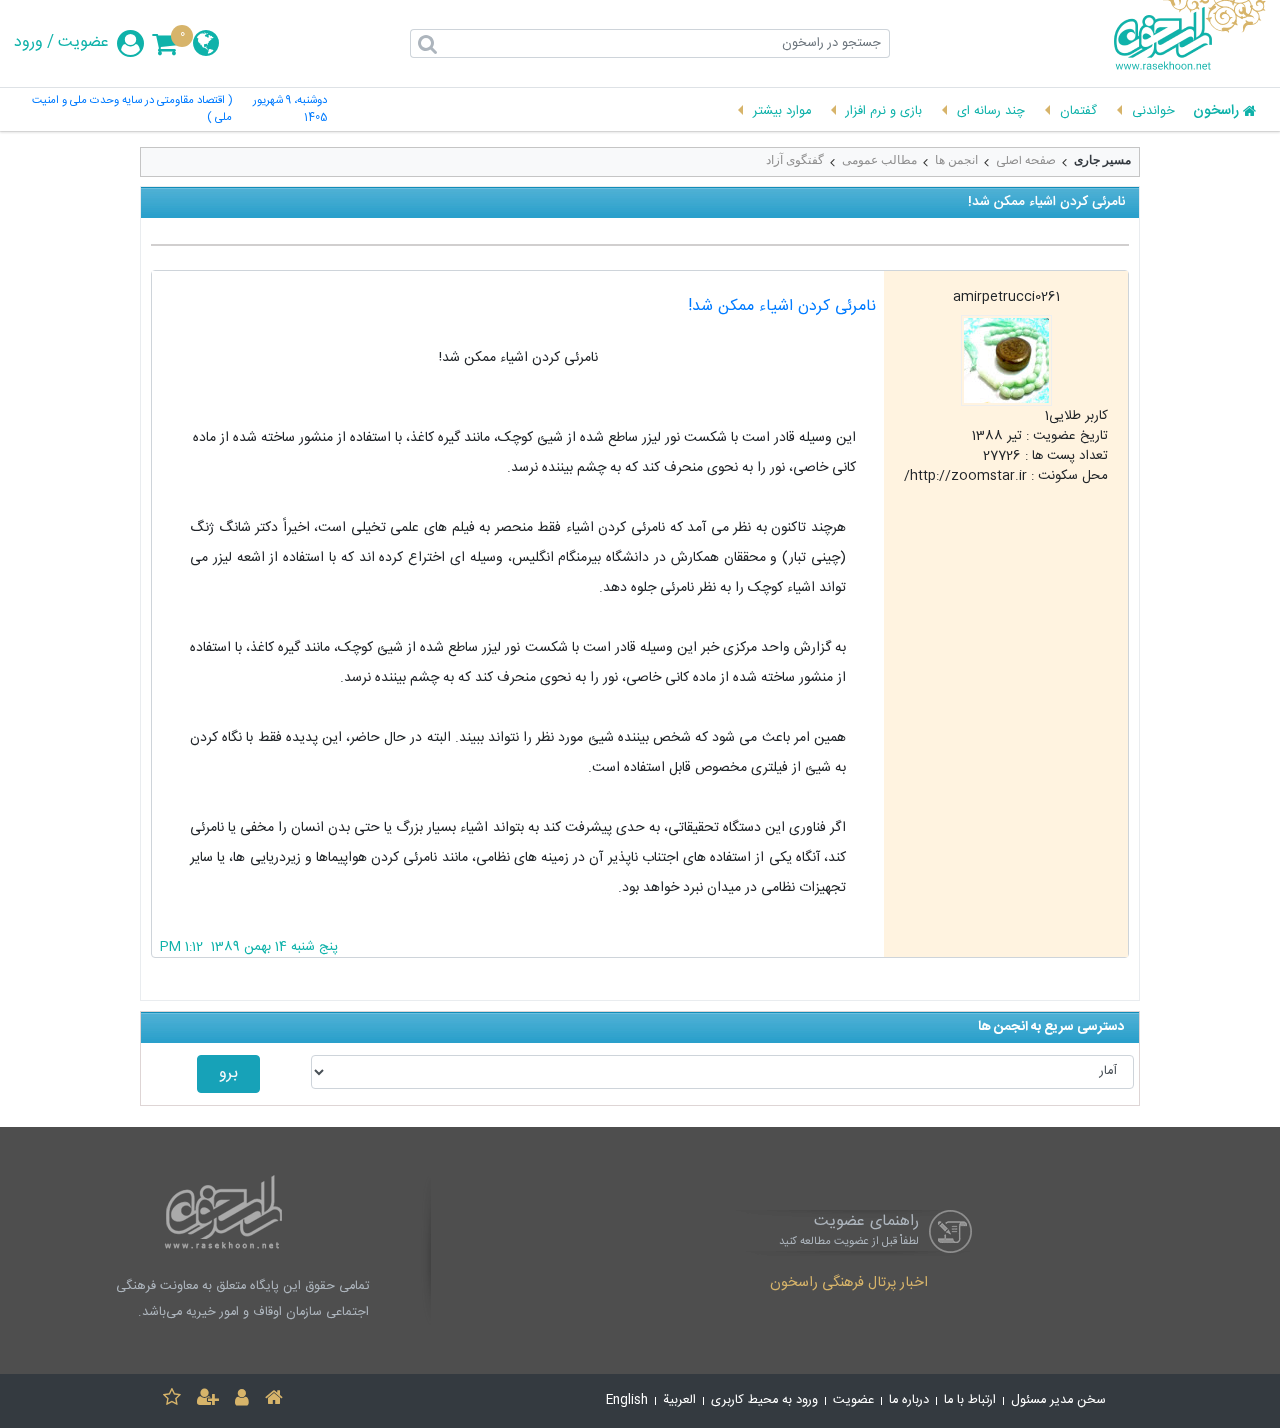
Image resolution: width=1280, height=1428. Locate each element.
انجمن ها (956, 160)
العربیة (679, 1400)
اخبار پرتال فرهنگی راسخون (849, 1284)
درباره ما (909, 1400)
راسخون (1216, 112)
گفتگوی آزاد (795, 160)
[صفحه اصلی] (274, 1400)
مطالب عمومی (879, 160)
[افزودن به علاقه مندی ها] (172, 1400)
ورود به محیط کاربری (764, 1400)
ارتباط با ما (970, 1400)
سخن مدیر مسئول (1058, 1400)
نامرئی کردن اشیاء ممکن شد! (782, 306)
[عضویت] (208, 1400)
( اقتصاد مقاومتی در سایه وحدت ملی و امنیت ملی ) (131, 110)
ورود (28, 43)
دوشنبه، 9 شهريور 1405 (290, 110)
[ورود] (242, 1400)
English (627, 1400)
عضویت (83, 43)
